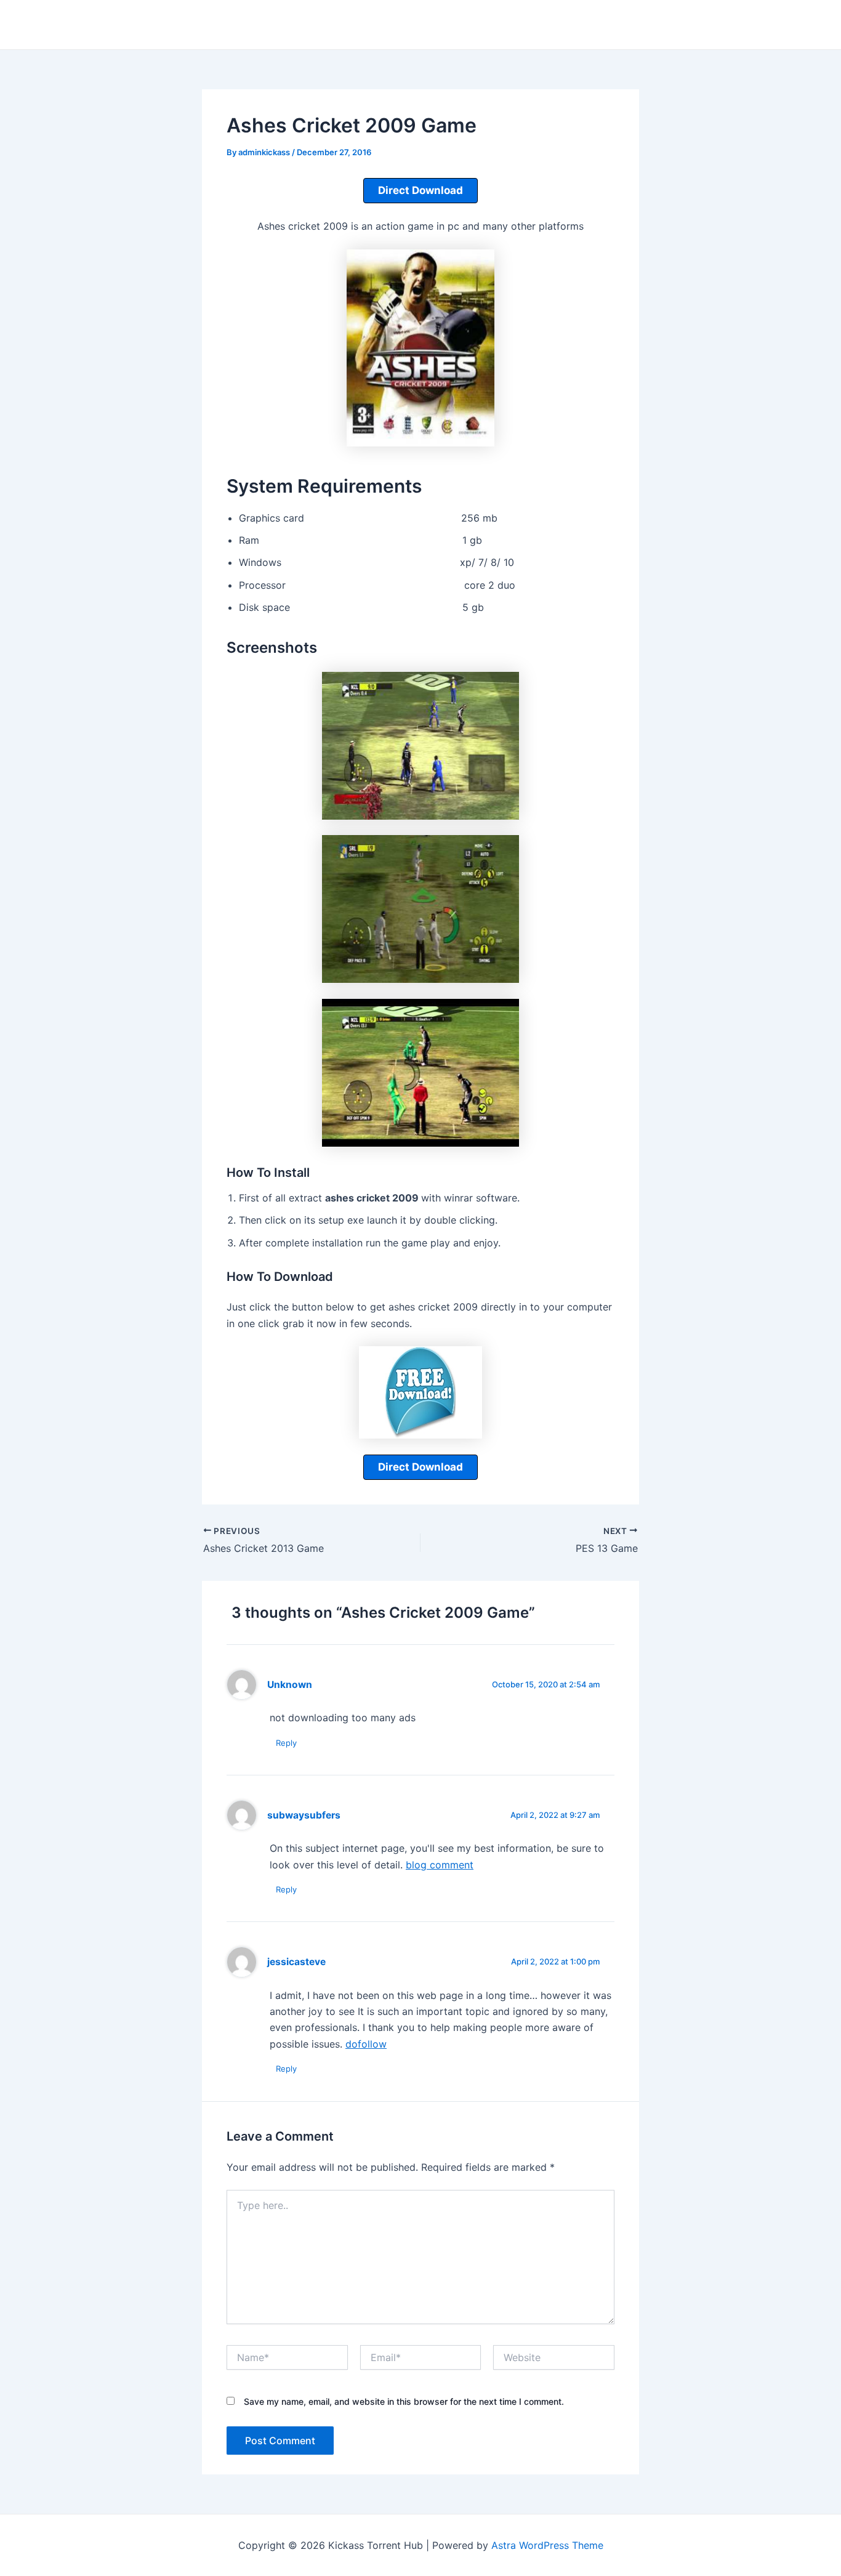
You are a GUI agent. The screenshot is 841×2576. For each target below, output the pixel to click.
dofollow (366, 2044)
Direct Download (420, 190)
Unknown (290, 1685)
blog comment (440, 1865)
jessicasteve (296, 1962)
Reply (286, 1743)
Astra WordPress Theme (547, 2545)
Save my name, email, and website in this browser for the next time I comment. (404, 2401)
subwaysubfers (304, 1815)
